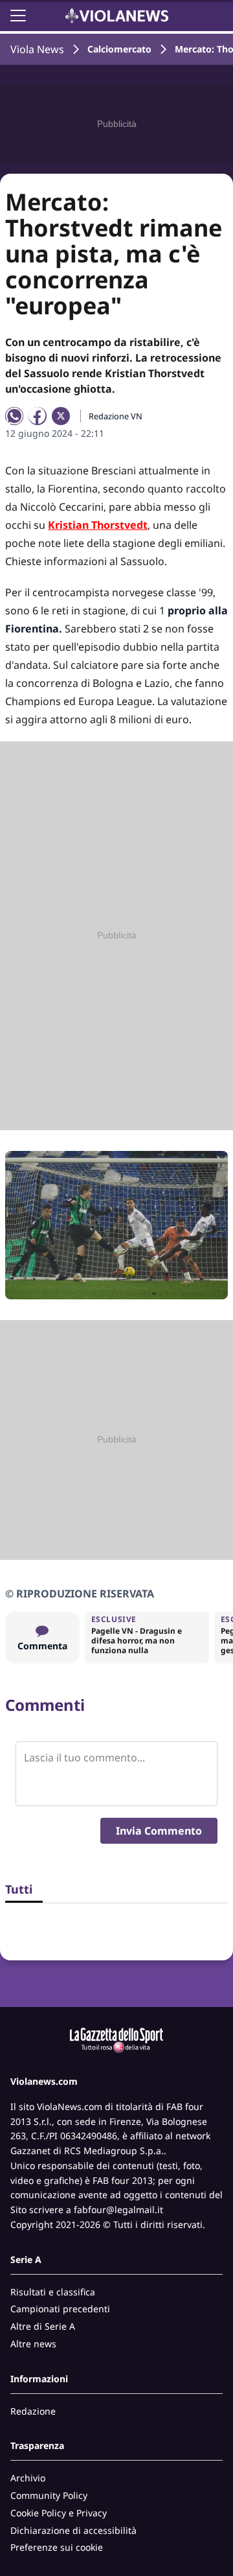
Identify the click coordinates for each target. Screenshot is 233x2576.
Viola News (37, 49)
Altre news (33, 2344)
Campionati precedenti (60, 2309)
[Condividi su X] (61, 416)
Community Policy (49, 2495)
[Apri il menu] (18, 16)
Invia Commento (159, 1831)
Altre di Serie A (43, 2326)
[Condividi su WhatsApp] (14, 416)
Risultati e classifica (53, 2292)
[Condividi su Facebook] (38, 416)
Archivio (28, 2478)
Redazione (33, 2411)
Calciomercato (119, 49)
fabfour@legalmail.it (118, 2210)
